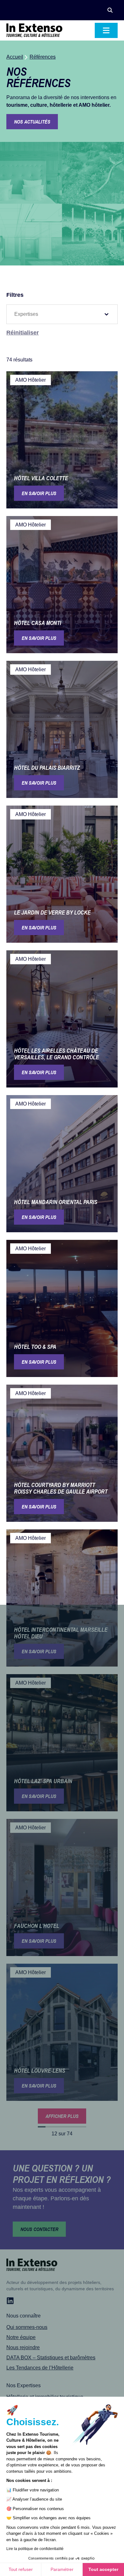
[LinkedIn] (10, 2301)
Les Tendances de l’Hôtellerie (40, 2368)
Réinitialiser (23, 333)
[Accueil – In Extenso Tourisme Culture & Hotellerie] (34, 30)
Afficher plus (62, 2116)
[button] (110, 10)
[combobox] (56, 314)
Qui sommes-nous (27, 2327)
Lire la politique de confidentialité (35, 2549)
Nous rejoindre (23, 2347)
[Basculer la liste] (107, 314)
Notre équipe (21, 2337)
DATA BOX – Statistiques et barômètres (51, 2358)
